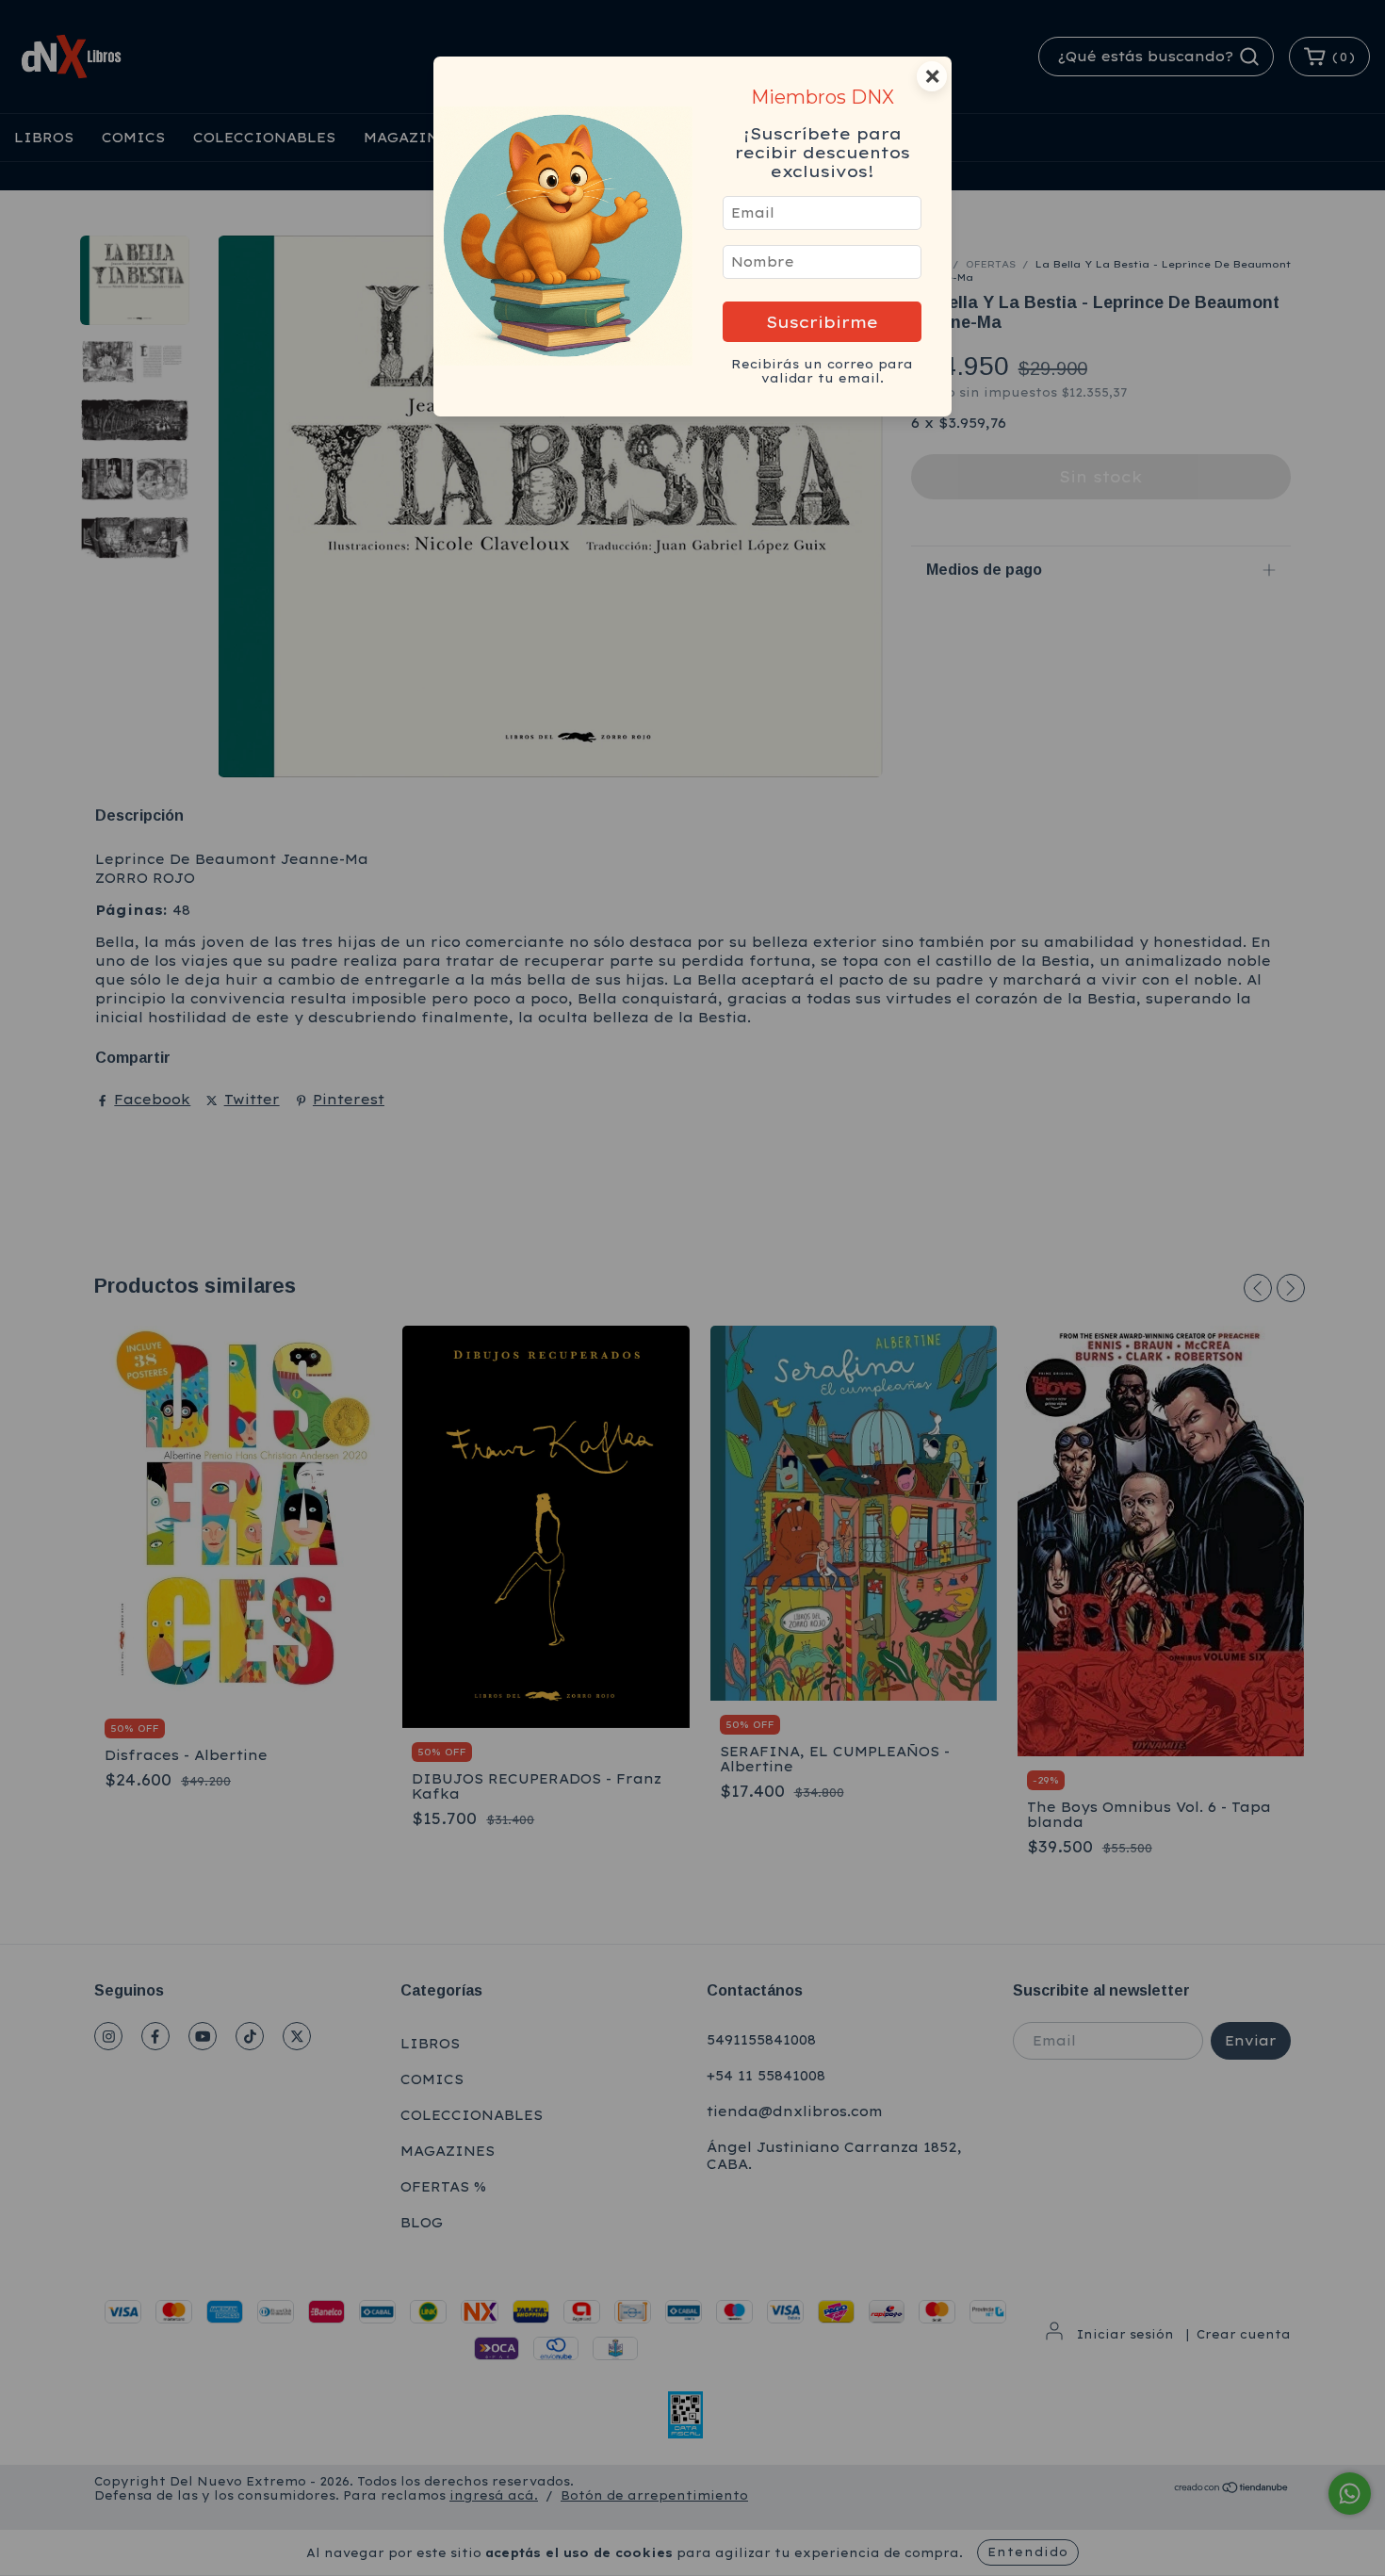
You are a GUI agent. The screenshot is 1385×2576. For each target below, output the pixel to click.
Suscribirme (822, 322)
